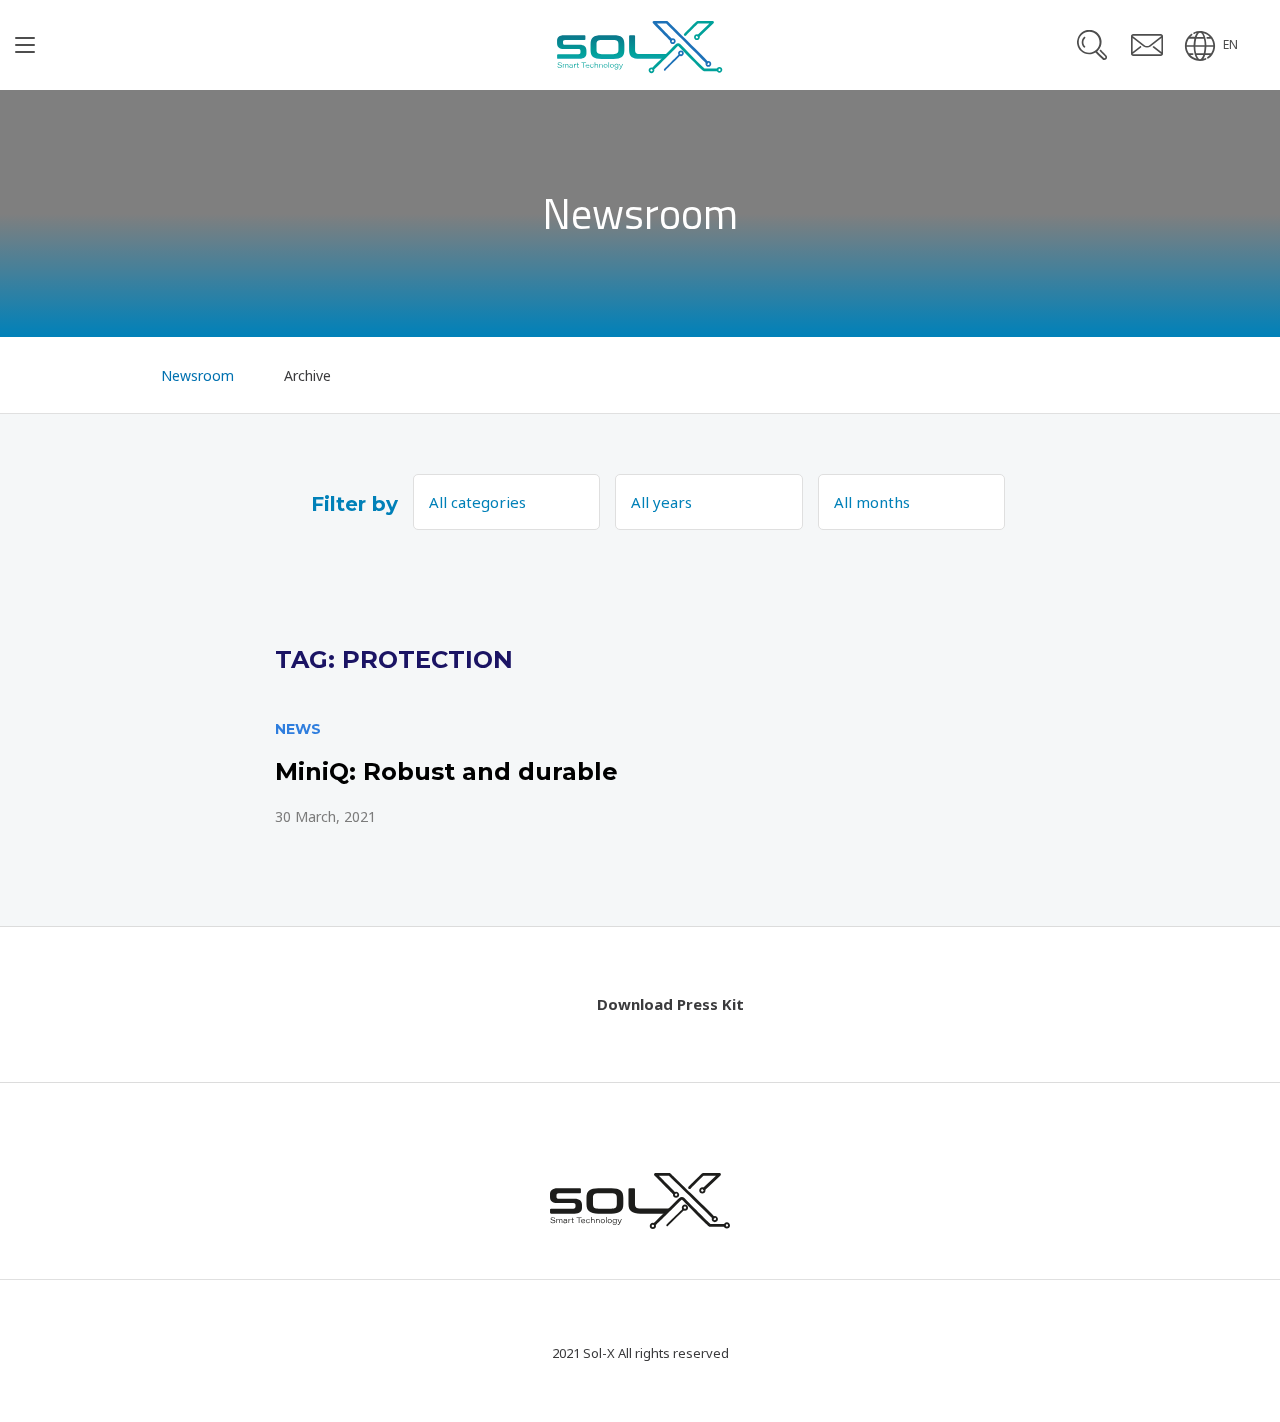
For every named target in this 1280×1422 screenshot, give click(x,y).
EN (1230, 44)
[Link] (640, 773)
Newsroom (197, 375)
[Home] (102, 375)
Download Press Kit (670, 1004)
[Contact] (1147, 45)
